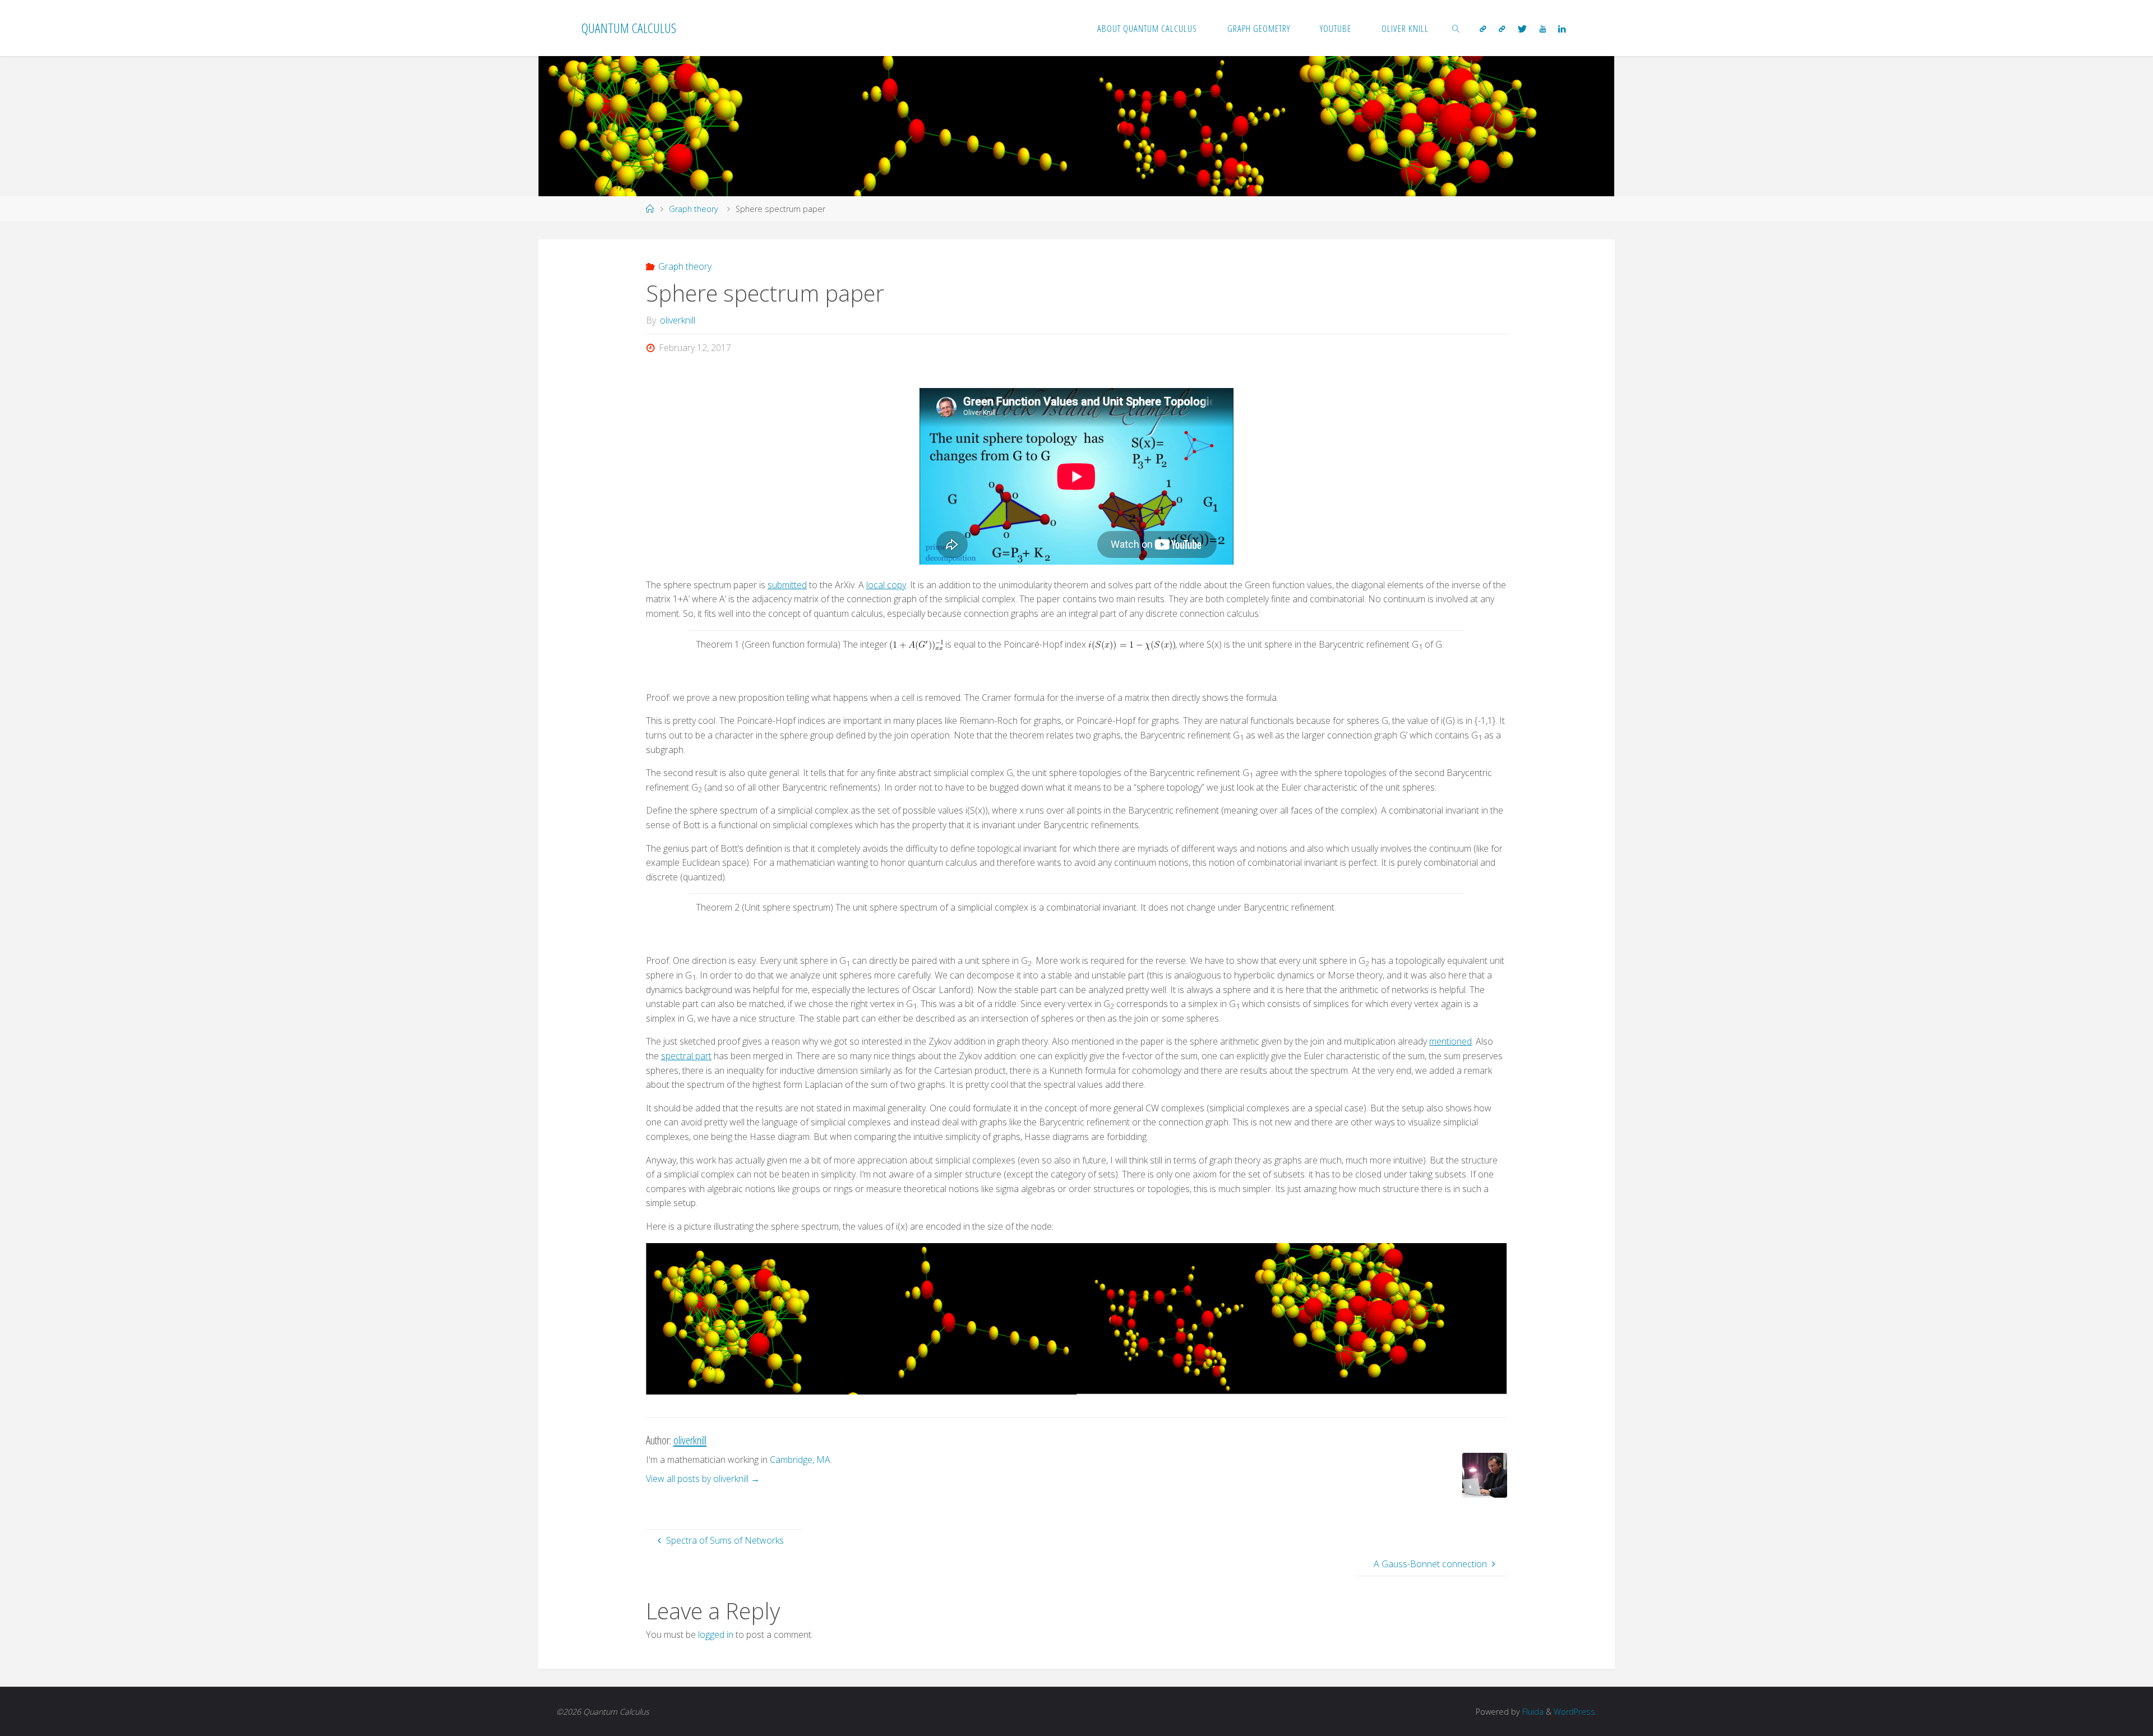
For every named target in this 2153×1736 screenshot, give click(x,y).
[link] (1456, 28)
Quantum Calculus (629, 28)
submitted (787, 585)
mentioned (1450, 1041)
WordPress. (1575, 1712)
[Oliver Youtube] (1542, 29)
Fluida (1532, 1712)
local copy (886, 585)
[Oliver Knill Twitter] (1522, 29)
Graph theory (694, 209)
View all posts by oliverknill (703, 1479)
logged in (716, 1635)
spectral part (686, 1056)
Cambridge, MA (800, 1460)
